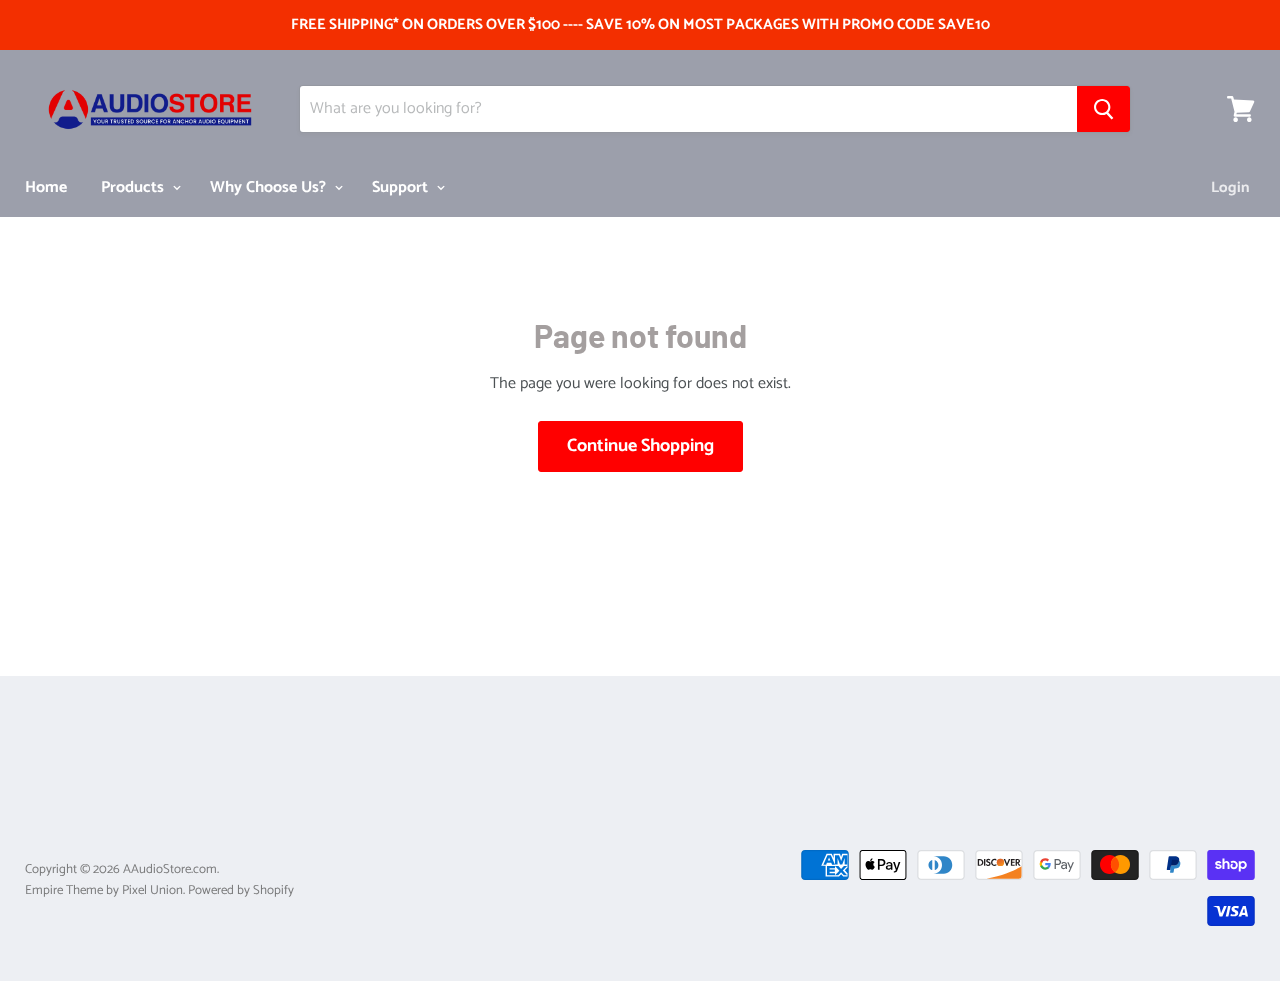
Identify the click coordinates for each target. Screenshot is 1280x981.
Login (1230, 187)
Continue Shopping (640, 446)
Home (46, 187)
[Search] (1103, 109)
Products (134, 187)
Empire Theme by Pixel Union (104, 890)
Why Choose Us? (270, 187)
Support (402, 187)
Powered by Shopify (241, 890)
